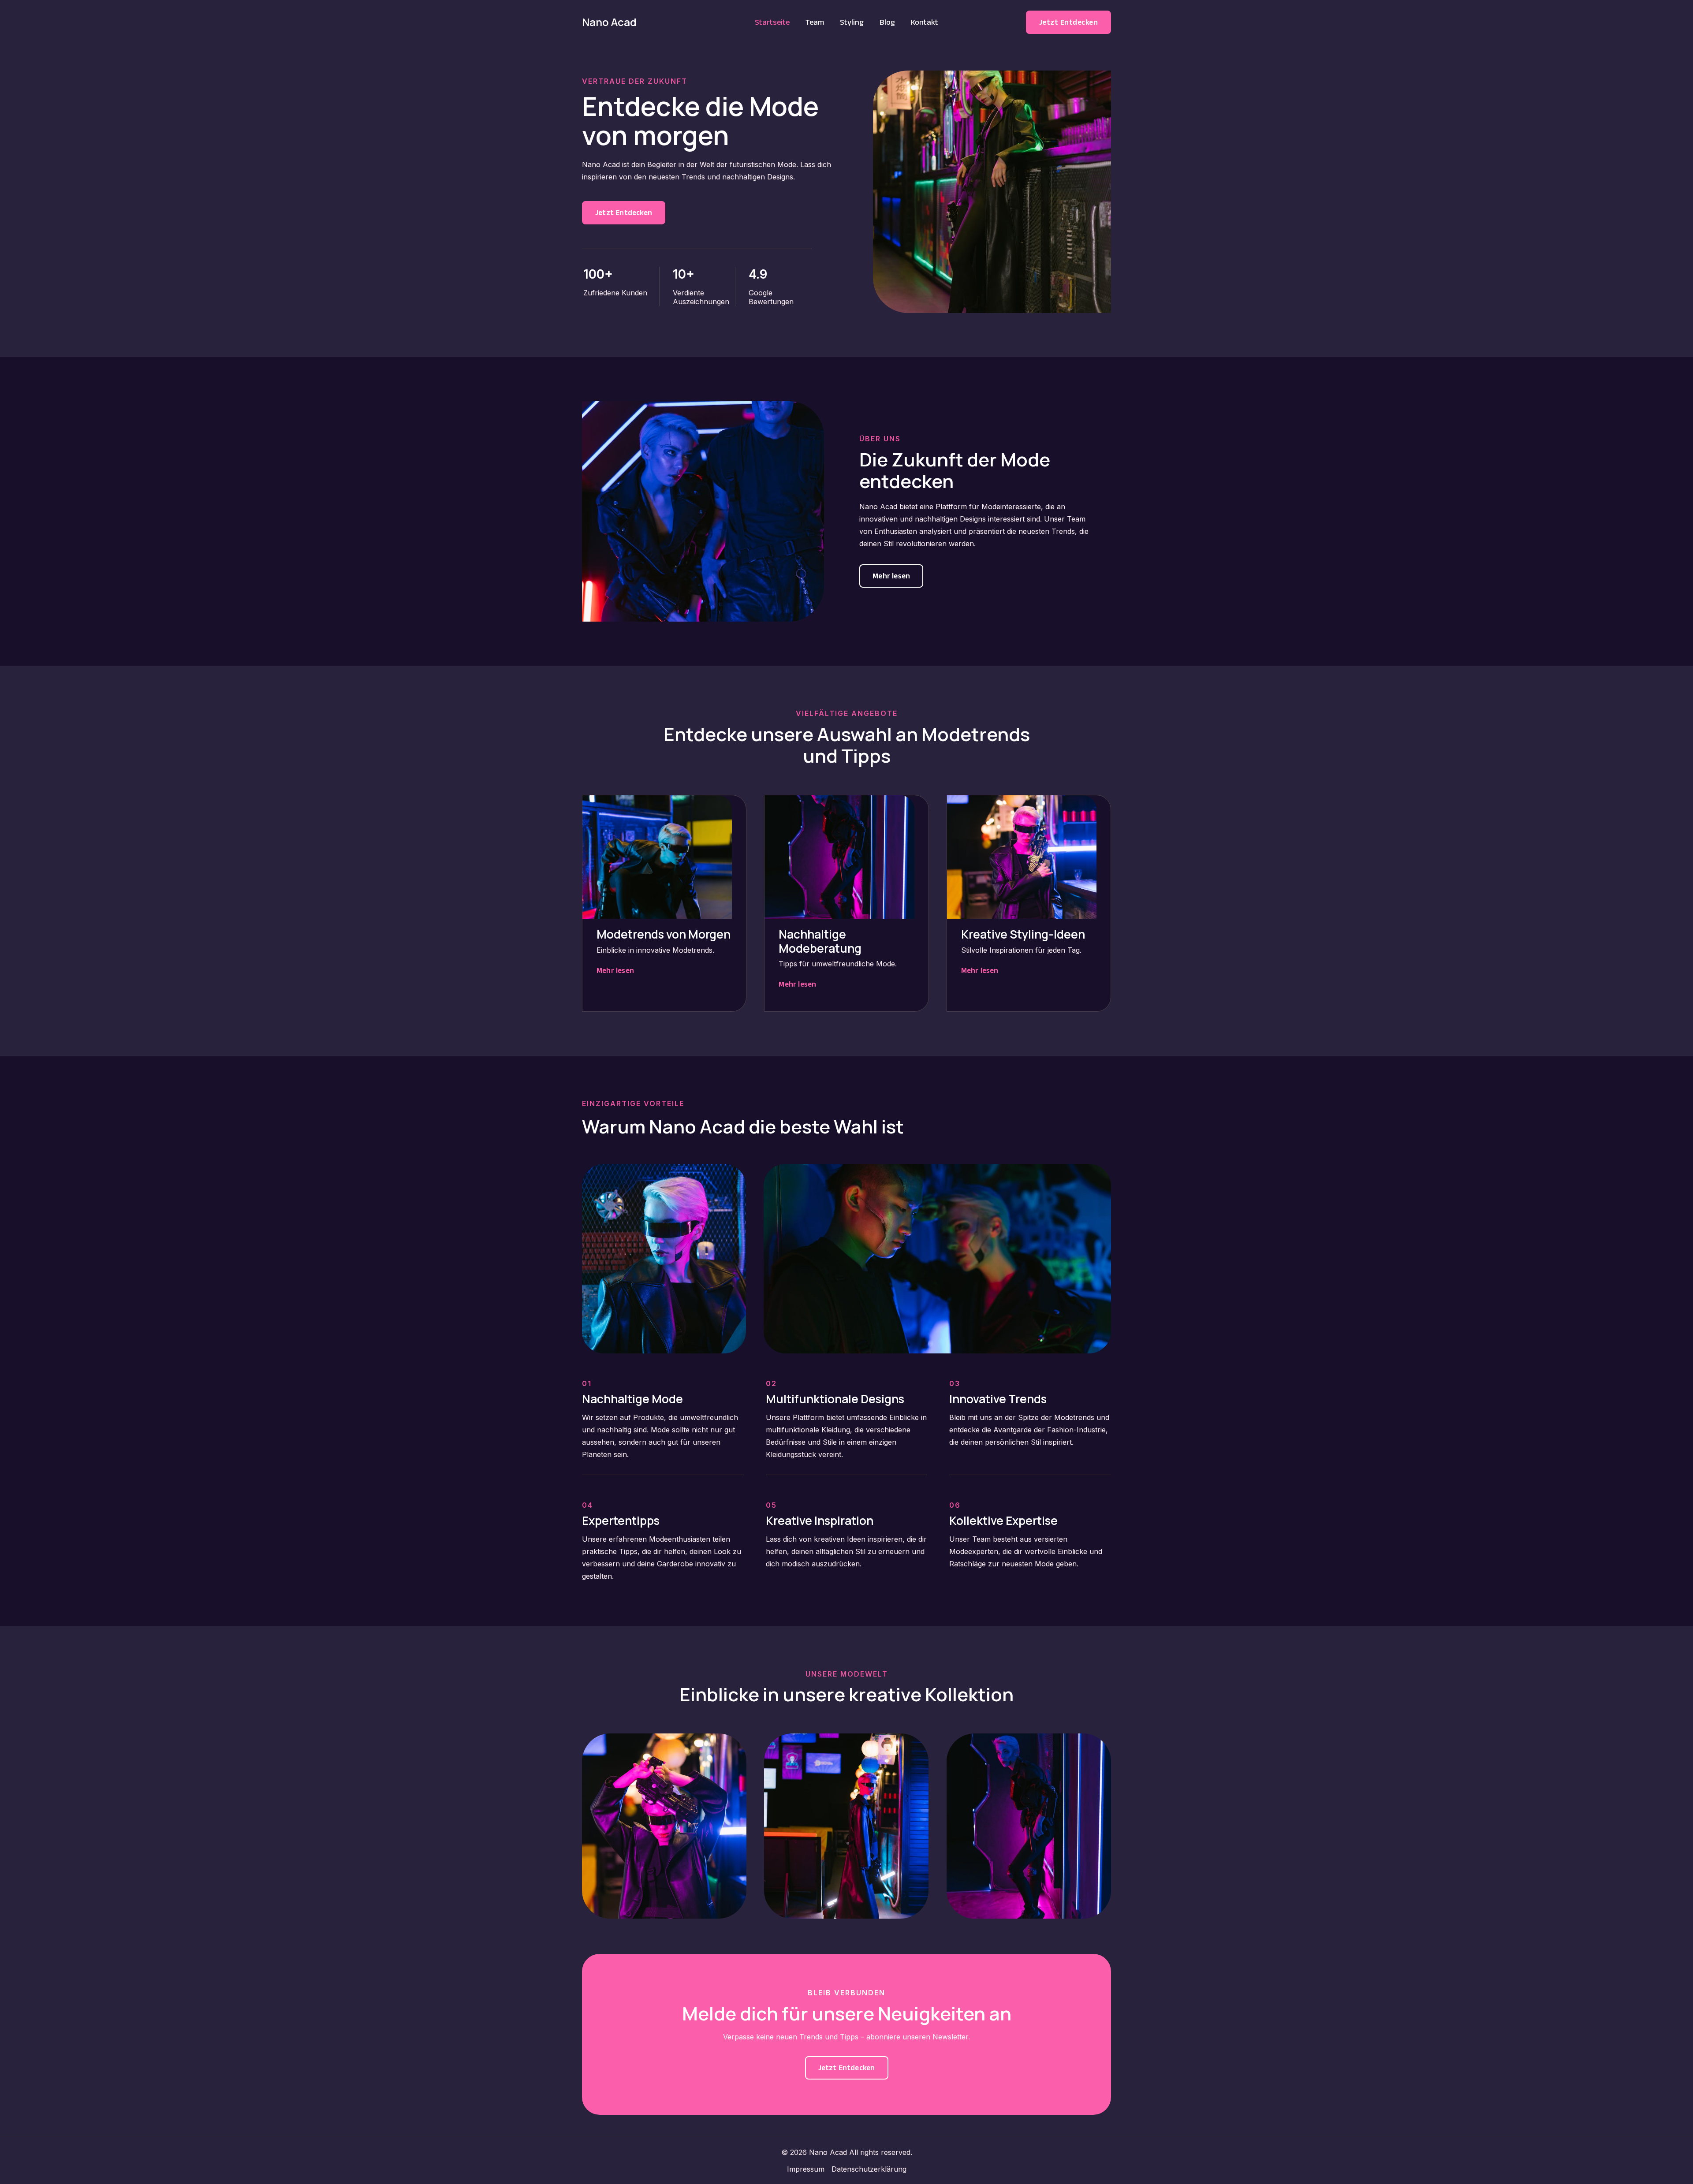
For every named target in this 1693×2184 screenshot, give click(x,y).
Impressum (806, 2169)
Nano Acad (609, 22)
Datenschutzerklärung (869, 2169)
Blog (887, 22)
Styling (852, 22)
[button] (1069, 22)
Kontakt (925, 22)
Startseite (772, 22)
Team (815, 22)
